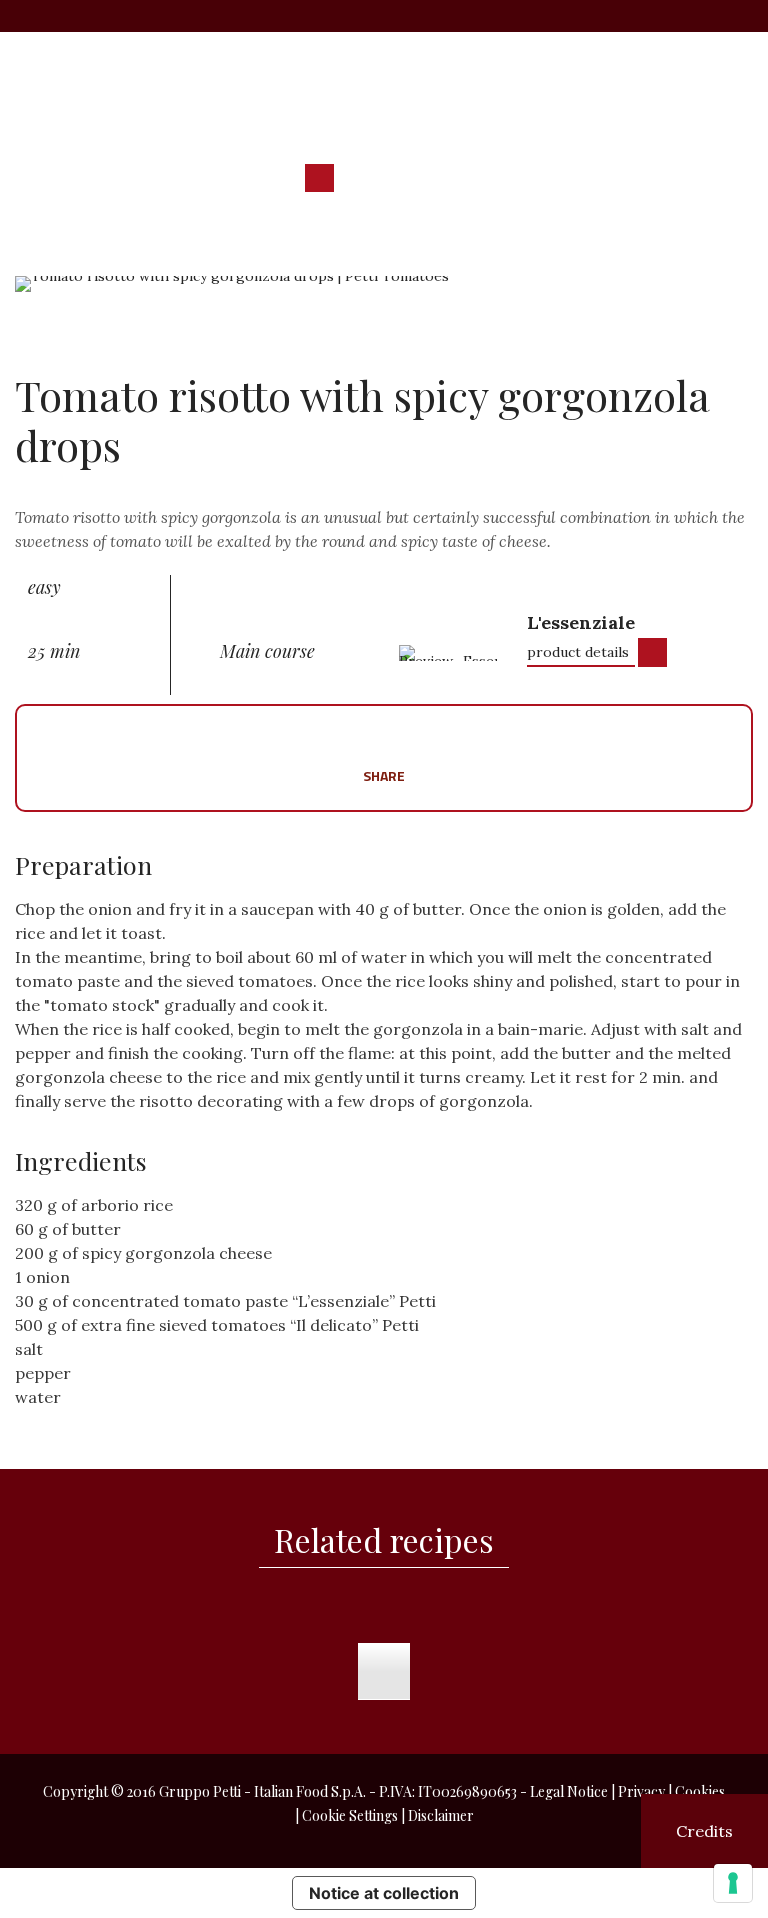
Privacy (641, 1791)
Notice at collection (384, 1893)
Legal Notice (569, 1791)
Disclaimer (441, 1815)
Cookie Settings (350, 1815)
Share (384, 774)
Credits (704, 1831)
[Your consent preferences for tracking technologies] (733, 1883)
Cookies (700, 1791)
